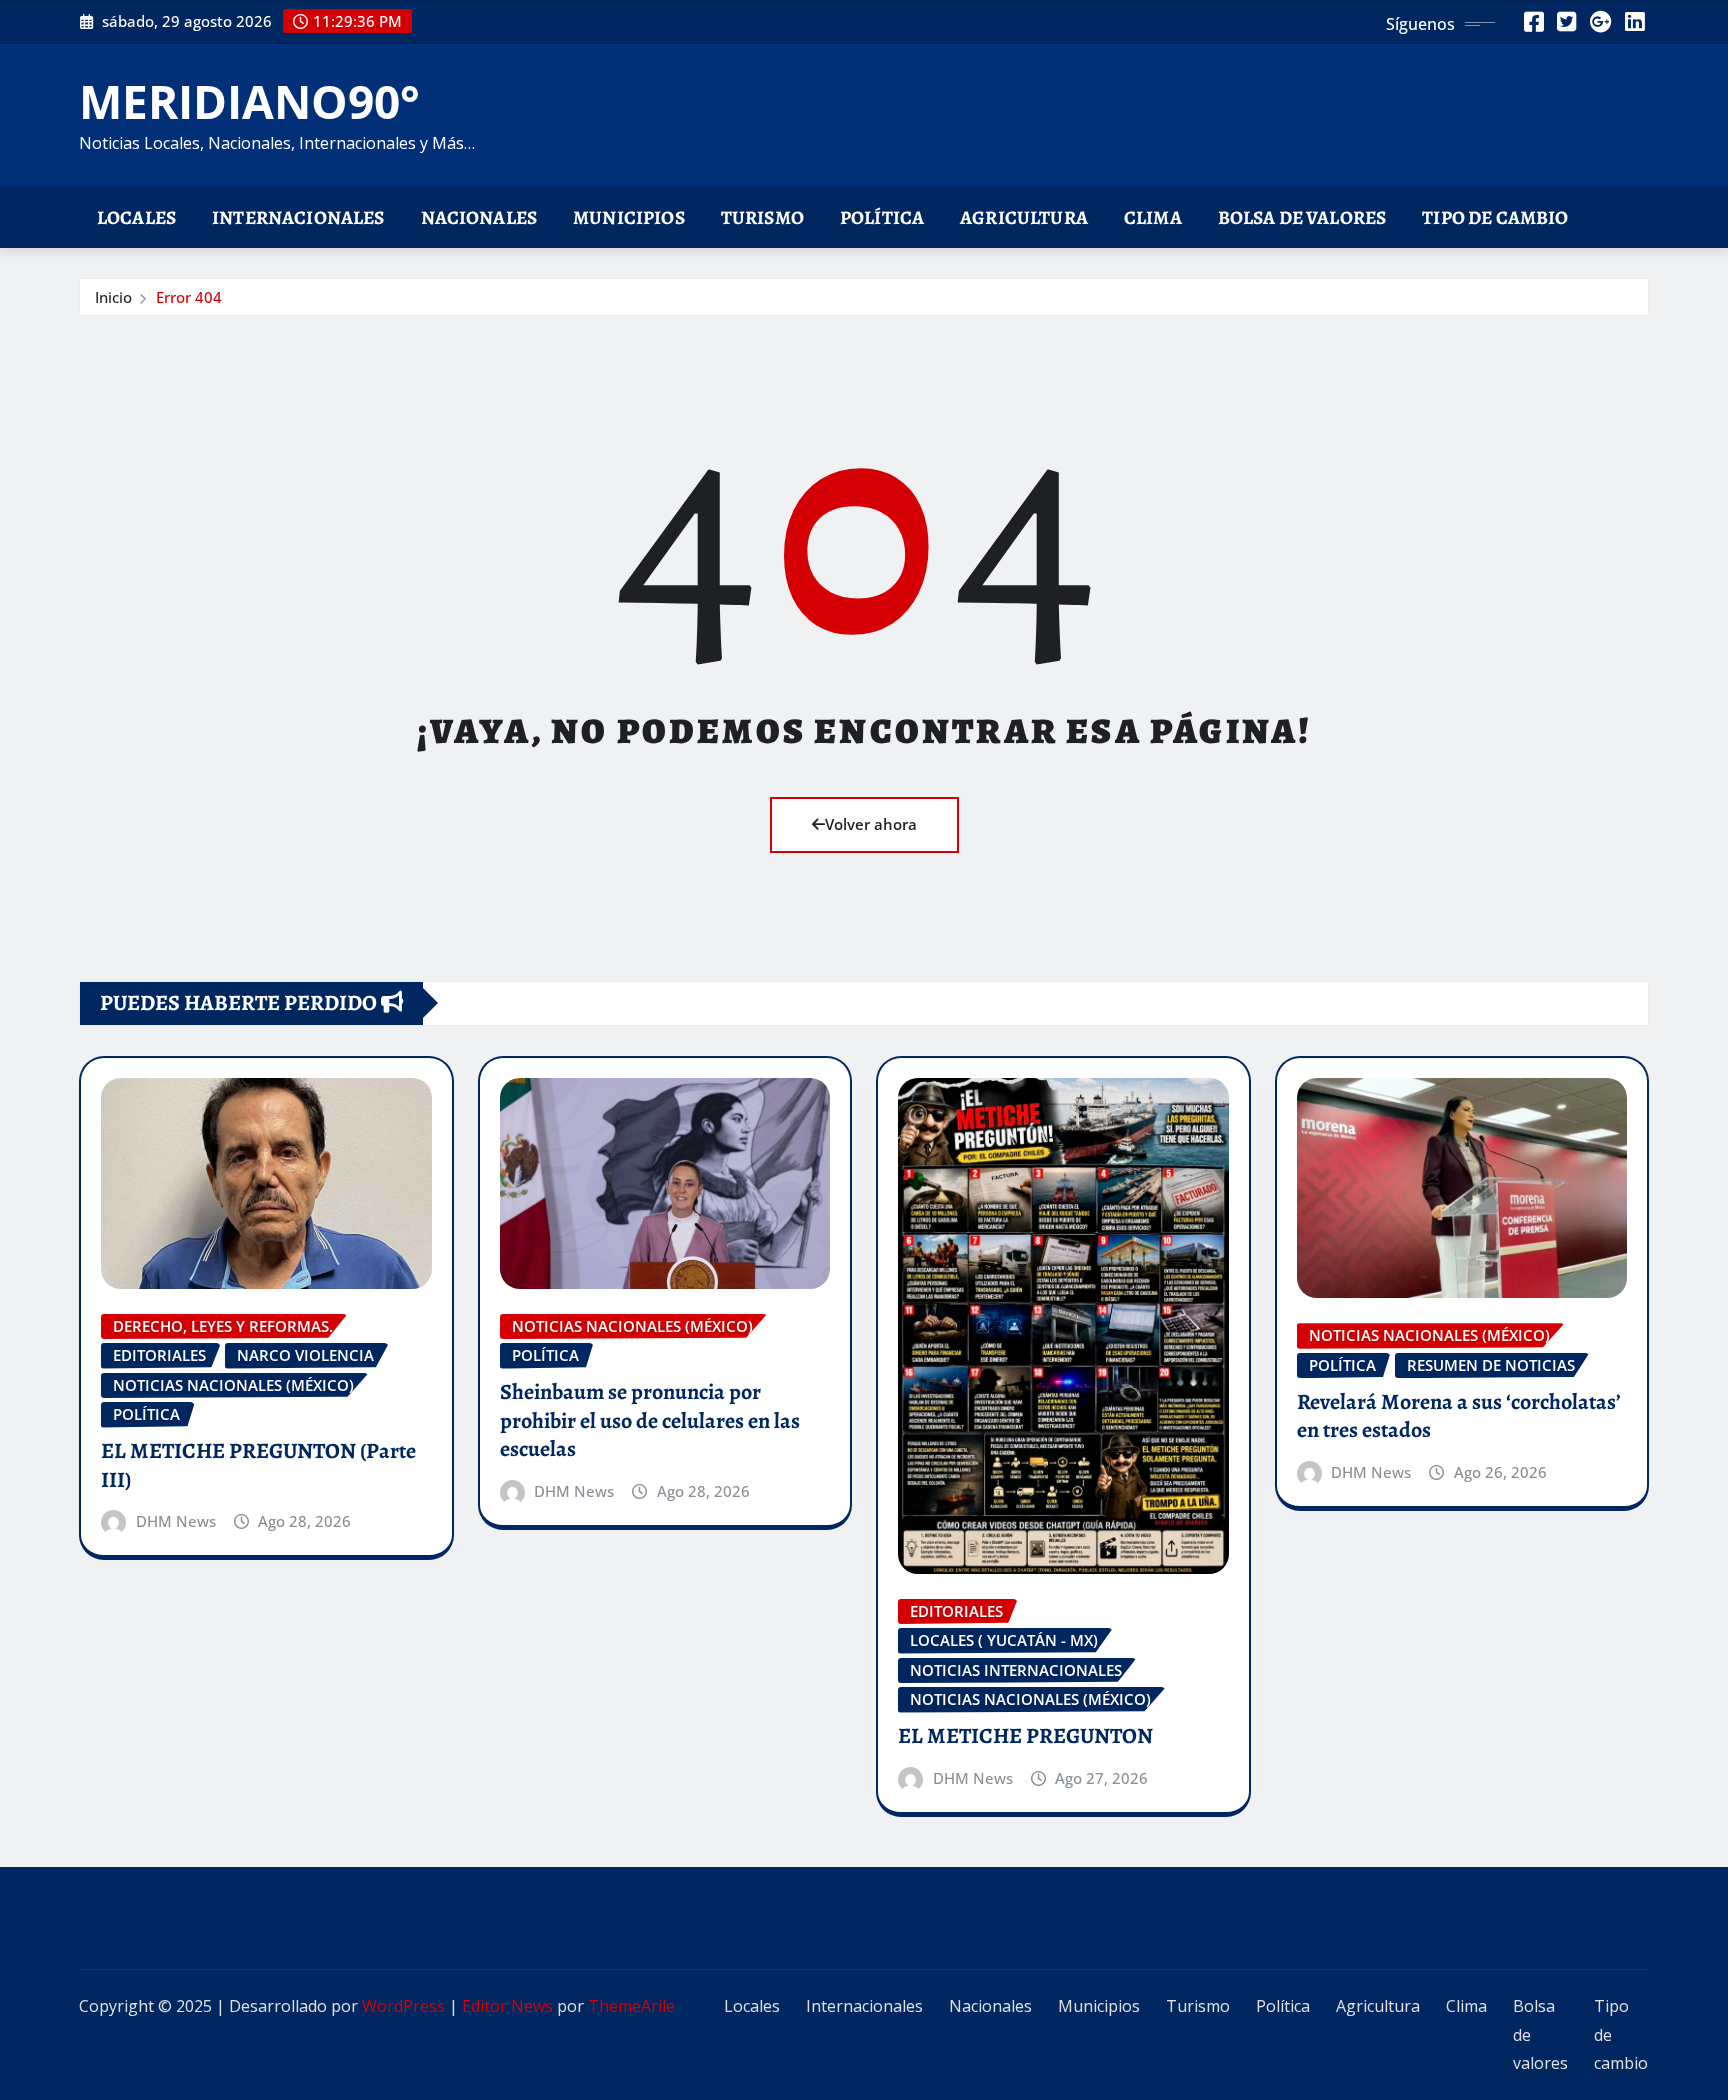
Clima (1153, 217)
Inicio (113, 297)
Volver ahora (871, 824)
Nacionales (479, 217)
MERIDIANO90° (249, 101)
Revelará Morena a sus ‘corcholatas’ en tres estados (1459, 1416)
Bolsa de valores (1302, 217)
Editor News (507, 2006)
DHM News (176, 1521)
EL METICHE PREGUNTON (1025, 1736)
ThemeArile (631, 2006)
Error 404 (189, 297)
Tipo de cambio (1495, 217)
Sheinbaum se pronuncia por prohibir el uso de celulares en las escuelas (650, 1420)
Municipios (629, 217)
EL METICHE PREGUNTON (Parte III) (258, 1465)
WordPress (403, 2006)
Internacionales (298, 217)
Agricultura (1024, 217)
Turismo (762, 217)
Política (882, 217)
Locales (136, 217)
